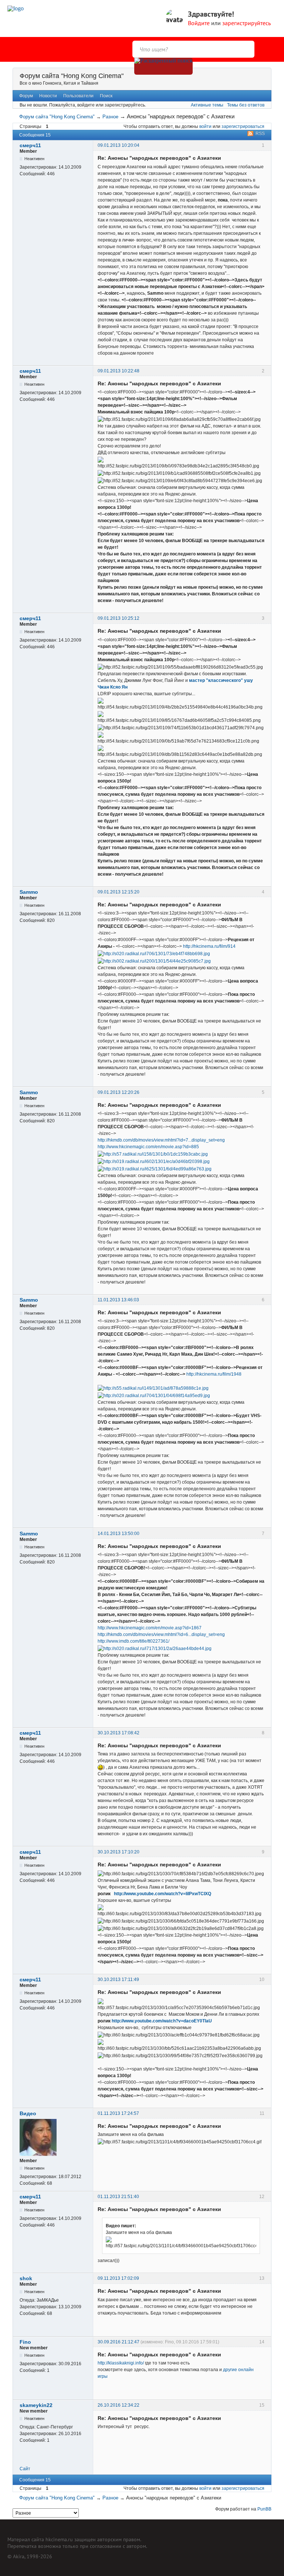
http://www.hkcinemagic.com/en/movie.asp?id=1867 (150, 1628)
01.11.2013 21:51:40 (118, 2197)
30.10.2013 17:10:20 (119, 1852)
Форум (26, 96)
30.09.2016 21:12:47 (119, 2342)
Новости (48, 96)
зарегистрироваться (243, 126)
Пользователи (78, 96)
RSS (260, 133)
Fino (25, 2342)
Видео (28, 2113)
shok (26, 2278)
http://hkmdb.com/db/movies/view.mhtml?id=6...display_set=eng (161, 1634)
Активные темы (207, 105)
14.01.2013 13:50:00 (119, 1534)
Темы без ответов (246, 105)
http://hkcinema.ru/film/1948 (214, 1374)
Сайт (25, 2469)
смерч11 (30, 145)
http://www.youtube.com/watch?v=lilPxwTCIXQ (163, 1894)
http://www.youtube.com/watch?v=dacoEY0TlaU (162, 2021)
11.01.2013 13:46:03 (118, 1300)
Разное (110, 117)
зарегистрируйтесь (246, 23)
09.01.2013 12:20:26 (119, 1092)
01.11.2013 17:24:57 (118, 2113)
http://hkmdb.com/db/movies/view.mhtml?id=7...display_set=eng (161, 1140)
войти (205, 126)
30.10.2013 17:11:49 (118, 1980)
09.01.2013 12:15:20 (119, 892)
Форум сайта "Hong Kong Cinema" (72, 76)
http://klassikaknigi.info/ (121, 2363)
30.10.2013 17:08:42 (119, 1733)
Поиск (106, 96)
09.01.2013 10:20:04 (119, 145)
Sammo (29, 892)
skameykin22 (36, 2405)
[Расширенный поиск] (163, 66)
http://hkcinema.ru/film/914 (209, 946)
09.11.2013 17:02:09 (118, 2278)
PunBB (264, 2509)
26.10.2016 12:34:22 (119, 2405)
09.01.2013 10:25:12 (119, 618)
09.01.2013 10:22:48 (119, 371)
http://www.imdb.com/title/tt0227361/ (133, 1641)
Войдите (199, 23)
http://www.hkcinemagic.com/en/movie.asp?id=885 (148, 1147)
